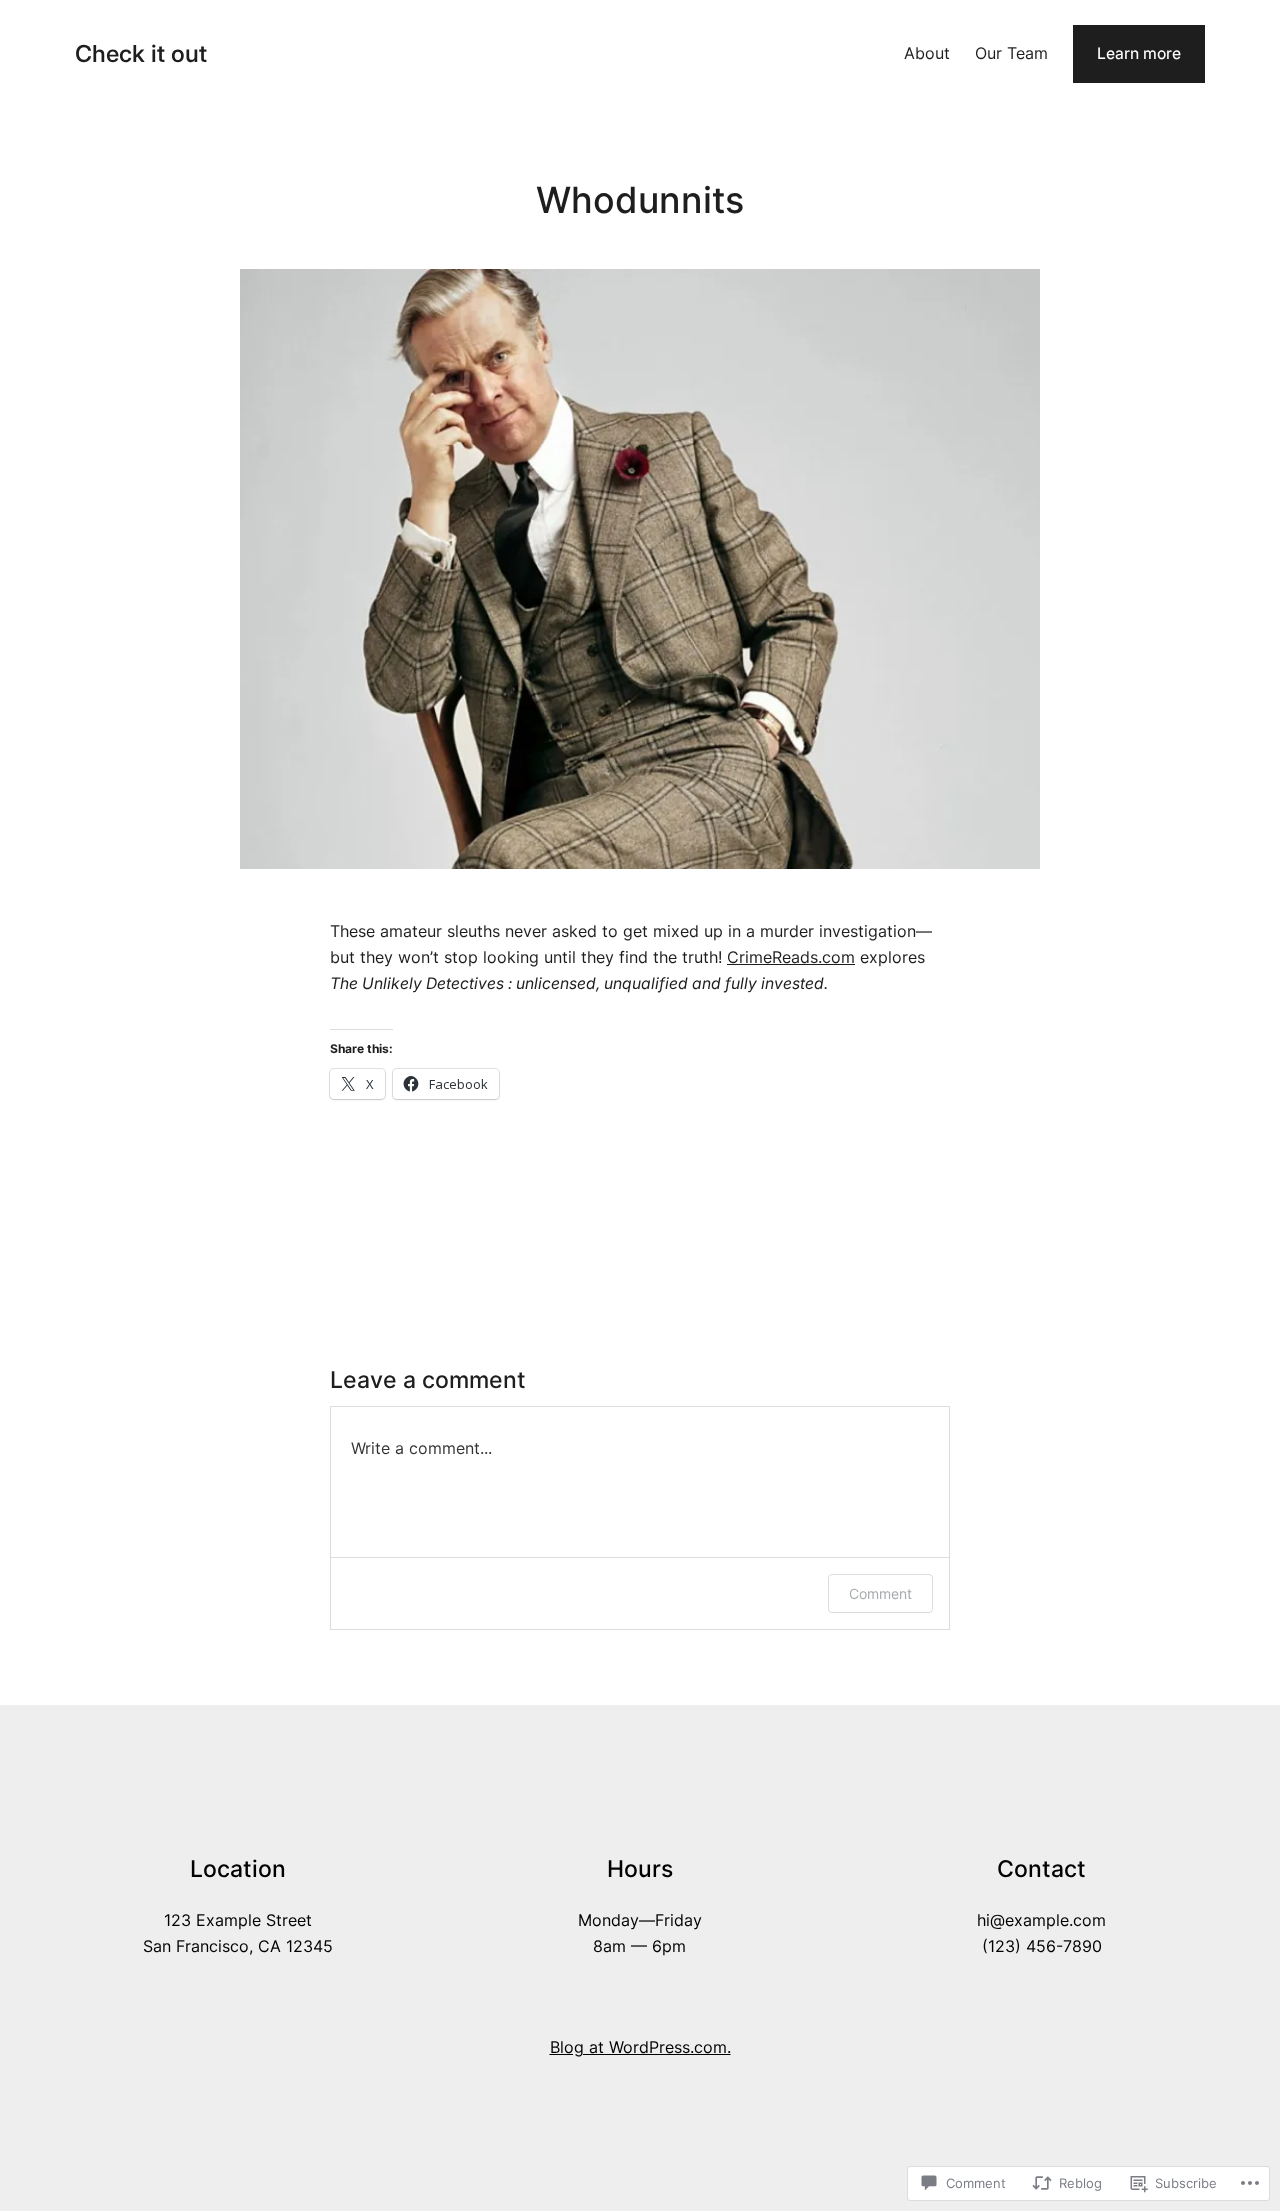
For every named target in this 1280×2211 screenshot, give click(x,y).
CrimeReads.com (791, 957)
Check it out (141, 53)
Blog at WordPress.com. (640, 2047)
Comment (880, 1593)
